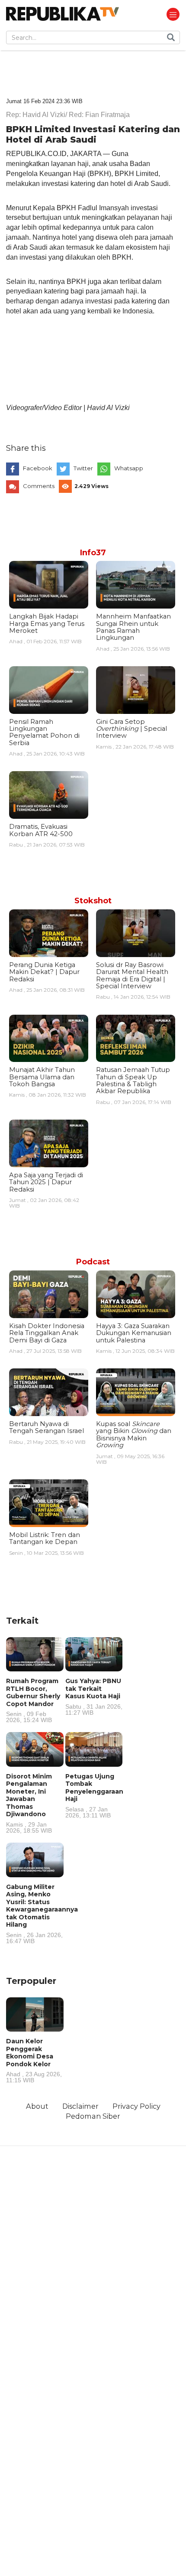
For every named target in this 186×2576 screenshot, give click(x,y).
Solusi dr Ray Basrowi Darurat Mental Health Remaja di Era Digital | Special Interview (132, 975)
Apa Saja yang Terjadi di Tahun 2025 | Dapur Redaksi (46, 1182)
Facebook (38, 468)
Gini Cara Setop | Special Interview (131, 729)
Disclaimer (80, 2106)
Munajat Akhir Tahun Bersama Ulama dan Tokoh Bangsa (42, 1077)
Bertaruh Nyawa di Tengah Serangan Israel (46, 1427)
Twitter (83, 468)
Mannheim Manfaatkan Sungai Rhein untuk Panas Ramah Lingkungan (133, 627)
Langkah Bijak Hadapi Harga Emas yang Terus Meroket (47, 624)
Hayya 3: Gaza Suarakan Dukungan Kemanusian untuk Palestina (134, 1333)
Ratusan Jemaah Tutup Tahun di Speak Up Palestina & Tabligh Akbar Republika (133, 1080)
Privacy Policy (136, 2106)
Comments (39, 486)
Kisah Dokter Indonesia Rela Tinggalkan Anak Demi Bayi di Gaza (47, 1333)
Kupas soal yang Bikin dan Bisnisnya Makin (134, 1435)
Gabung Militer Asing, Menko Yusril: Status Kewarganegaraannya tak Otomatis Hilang (42, 1913)
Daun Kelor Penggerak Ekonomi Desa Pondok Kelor (34, 2060)
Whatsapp (129, 468)
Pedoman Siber (93, 2116)
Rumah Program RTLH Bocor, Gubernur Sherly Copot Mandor (33, 1700)
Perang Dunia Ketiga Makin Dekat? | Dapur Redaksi (44, 972)
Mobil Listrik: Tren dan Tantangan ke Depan (45, 1538)
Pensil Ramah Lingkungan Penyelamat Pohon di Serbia (44, 732)
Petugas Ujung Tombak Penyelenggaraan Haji (94, 1795)
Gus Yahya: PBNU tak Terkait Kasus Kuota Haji (94, 1696)
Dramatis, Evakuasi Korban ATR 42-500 (41, 830)
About (37, 2106)
